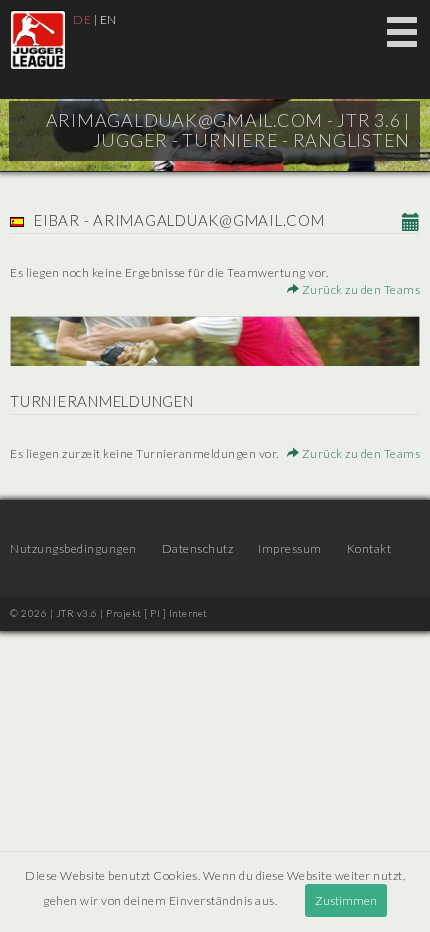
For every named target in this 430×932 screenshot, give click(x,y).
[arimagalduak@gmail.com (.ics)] (411, 223)
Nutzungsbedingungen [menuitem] (73, 548)
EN (108, 19)
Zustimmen (346, 900)
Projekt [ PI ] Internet (157, 613)
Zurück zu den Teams (359, 289)
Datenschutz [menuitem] (198, 548)
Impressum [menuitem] (290, 548)
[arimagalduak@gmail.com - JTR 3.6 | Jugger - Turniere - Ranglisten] (38, 40)
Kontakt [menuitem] (369, 548)
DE (82, 19)
